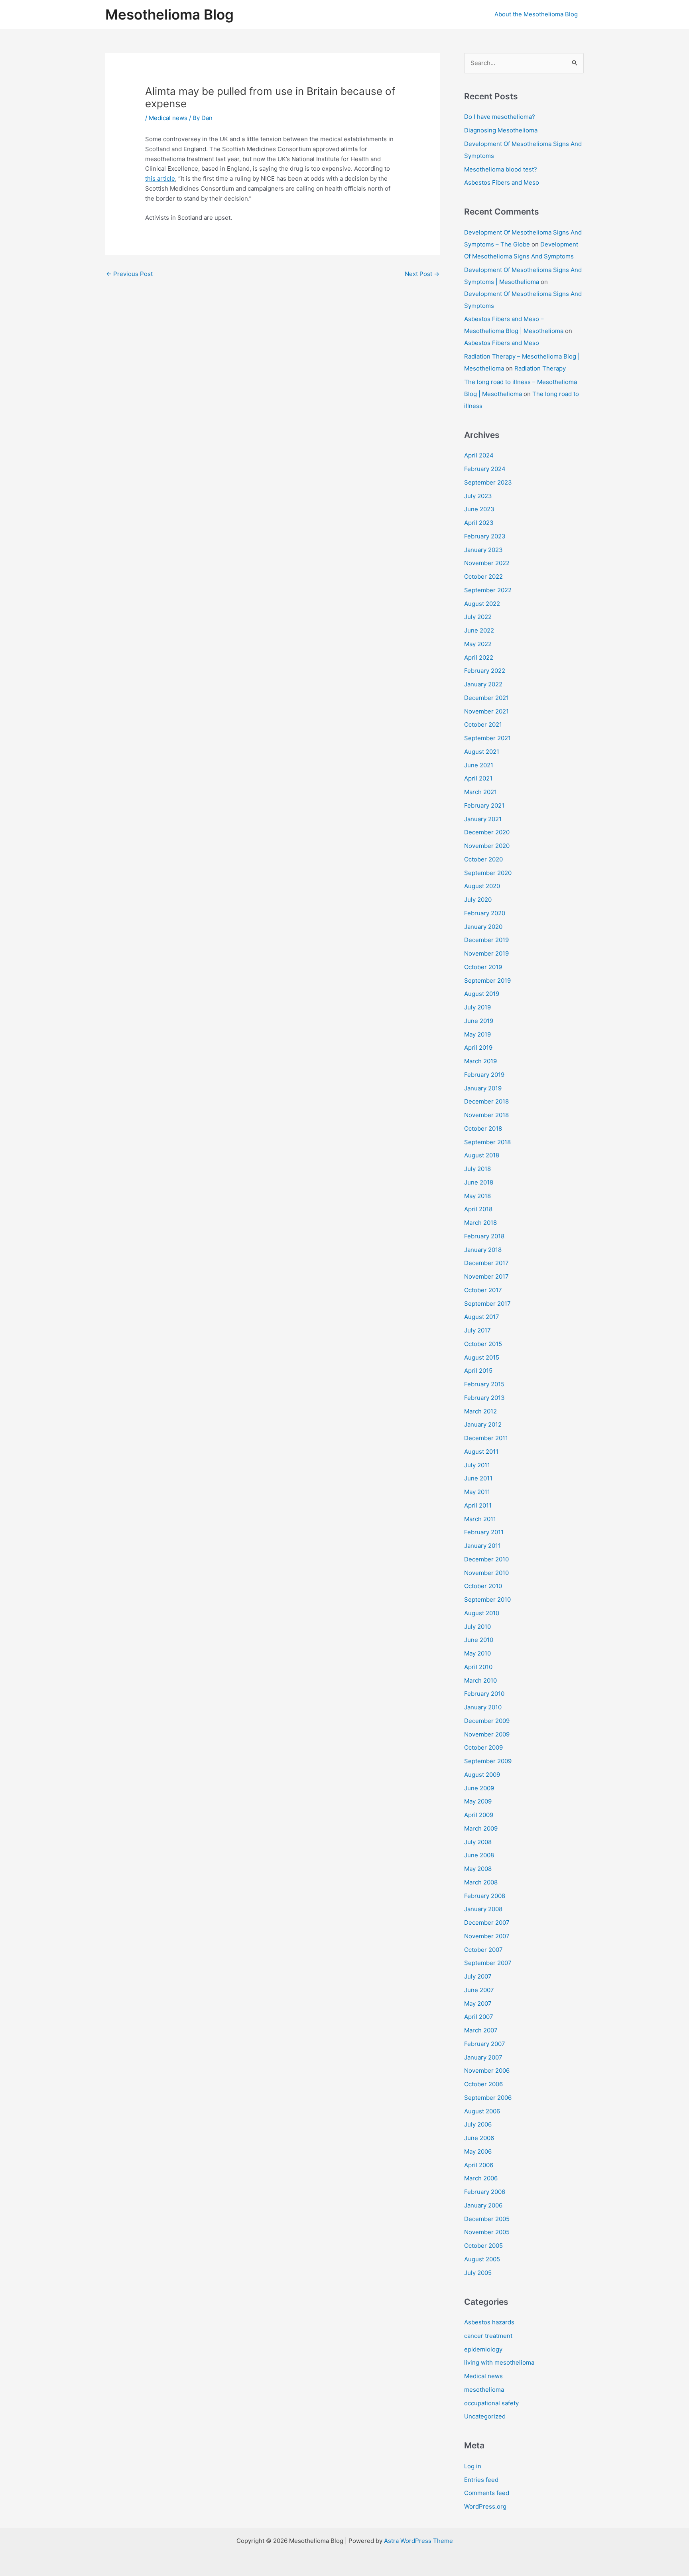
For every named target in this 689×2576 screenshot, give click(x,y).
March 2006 (481, 2178)
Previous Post (129, 274)
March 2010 (480, 1680)
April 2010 (478, 1667)
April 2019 (478, 1048)
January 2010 (483, 1707)
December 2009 (487, 1721)
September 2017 (487, 1304)
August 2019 (482, 994)
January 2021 (483, 819)
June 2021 (479, 765)
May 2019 (477, 1034)
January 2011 (482, 1546)
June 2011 (478, 1478)
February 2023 (485, 536)
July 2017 (477, 1330)
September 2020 (488, 873)
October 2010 (483, 1586)
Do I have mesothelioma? (500, 117)
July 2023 (478, 496)
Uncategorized (485, 2416)
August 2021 (482, 752)
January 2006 (483, 2205)
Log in (473, 2466)
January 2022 (483, 684)
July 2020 (478, 900)
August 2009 (482, 1775)
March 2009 (481, 1828)
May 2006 (478, 2151)
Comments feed (487, 2493)
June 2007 (479, 1990)
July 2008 (478, 1842)
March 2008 (481, 1882)
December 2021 (486, 698)
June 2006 (479, 2138)
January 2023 (483, 550)
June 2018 (479, 1182)
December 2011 (486, 1438)
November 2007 (487, 1936)
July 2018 (477, 1169)
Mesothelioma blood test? (501, 169)
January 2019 (483, 1088)
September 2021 (487, 738)
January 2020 (483, 927)
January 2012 (483, 1424)
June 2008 (479, 1855)
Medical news (168, 118)
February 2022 (485, 671)
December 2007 (487, 1923)
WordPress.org (485, 2506)
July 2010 (477, 1627)
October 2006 (483, 2084)
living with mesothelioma (499, 2362)
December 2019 (486, 940)
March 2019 (480, 1061)
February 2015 (484, 1384)
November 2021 (486, 711)
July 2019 (477, 1007)
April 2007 (479, 2017)
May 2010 (477, 1653)
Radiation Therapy (540, 368)
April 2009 (479, 1815)
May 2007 (478, 2003)
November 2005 (487, 2232)
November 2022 (487, 563)
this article (160, 178)
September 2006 (488, 2098)
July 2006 (478, 2124)
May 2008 (478, 1869)
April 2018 (478, 1209)
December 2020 (487, 832)
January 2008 (483, 1909)
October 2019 (483, 967)
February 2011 (484, 1532)
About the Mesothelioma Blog (536, 14)
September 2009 (488, 1761)
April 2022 (479, 657)
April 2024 (479, 455)
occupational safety (491, 2403)
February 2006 (485, 2192)
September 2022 (488, 590)
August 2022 (482, 604)
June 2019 (479, 1021)
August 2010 (482, 1613)
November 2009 (487, 1734)
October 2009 (483, 1747)
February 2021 (484, 805)
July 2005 (478, 2273)
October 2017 (483, 1290)
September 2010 (487, 1599)
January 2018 (483, 1250)
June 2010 (479, 1640)
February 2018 (484, 1236)
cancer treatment (488, 2336)
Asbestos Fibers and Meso (502, 182)
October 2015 (483, 1344)
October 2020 (483, 859)
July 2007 (478, 1976)
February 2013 (484, 1398)
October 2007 (483, 1950)
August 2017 (482, 1317)
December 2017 (486, 1263)
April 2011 (478, 1505)
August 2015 (482, 1357)
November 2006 (487, 2070)
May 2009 (478, 1801)
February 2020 (485, 913)
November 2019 (486, 953)
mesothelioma (484, 2390)
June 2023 (479, 509)
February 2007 (485, 2044)
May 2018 (477, 1196)
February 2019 (484, 1075)
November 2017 (486, 1276)
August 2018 (482, 1155)
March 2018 (480, 1223)
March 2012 (480, 1411)
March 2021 (480, 792)
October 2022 (483, 576)
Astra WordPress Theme (418, 2541)
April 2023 (479, 523)
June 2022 (479, 630)
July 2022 (478, 617)
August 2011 (481, 1452)
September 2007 (488, 1963)
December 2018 (486, 1101)
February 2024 (485, 469)
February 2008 (485, 1896)
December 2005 (487, 2219)
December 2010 (486, 1559)
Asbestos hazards (489, 2322)
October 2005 (483, 2246)
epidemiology (483, 2349)
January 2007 (483, 2057)
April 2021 (478, 778)
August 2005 (482, 2259)
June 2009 (479, 1788)
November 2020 (487, 846)
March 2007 (481, 2030)
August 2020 (482, 886)
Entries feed (481, 2480)
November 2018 (486, 1115)
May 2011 (477, 1492)
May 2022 (478, 644)
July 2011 (477, 1465)
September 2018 (487, 1142)
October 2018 (483, 1128)
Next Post (422, 274)
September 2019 (487, 981)
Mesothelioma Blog (169, 14)
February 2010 (484, 1694)
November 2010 (486, 1573)
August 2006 (482, 2111)
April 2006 (479, 2165)
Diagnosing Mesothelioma (501, 130)
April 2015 (478, 1371)
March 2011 (480, 1519)
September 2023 (488, 482)
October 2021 (483, 724)
